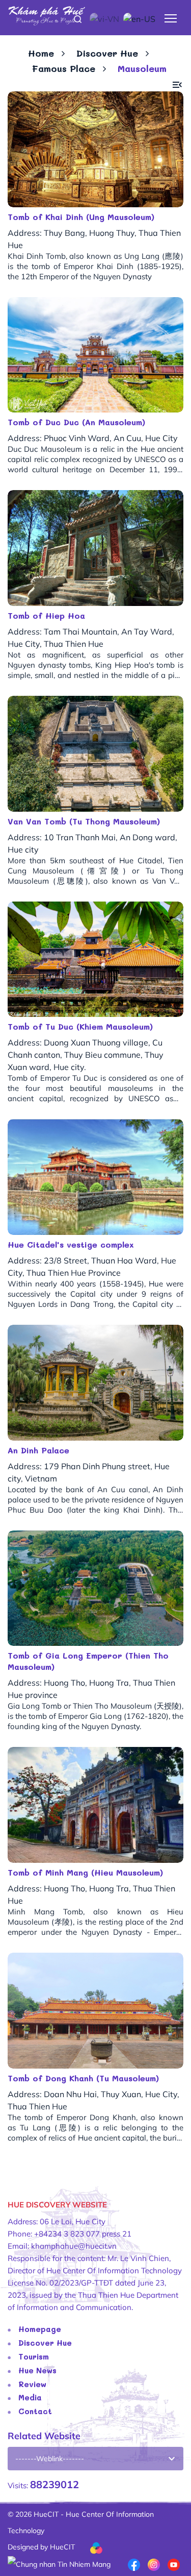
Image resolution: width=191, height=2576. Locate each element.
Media (30, 2397)
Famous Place (64, 68)
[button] (177, 85)
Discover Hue (107, 53)
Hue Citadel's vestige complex (71, 1244)
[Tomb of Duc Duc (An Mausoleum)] (95, 355)
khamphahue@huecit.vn (74, 2246)
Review (32, 2384)
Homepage (40, 2329)
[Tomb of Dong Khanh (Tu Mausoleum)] (95, 2011)
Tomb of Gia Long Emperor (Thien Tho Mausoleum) (88, 1661)
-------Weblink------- (50, 2459)
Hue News (37, 2370)
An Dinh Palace (38, 1450)
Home (41, 53)
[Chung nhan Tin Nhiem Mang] (59, 2563)
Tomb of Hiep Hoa (46, 615)
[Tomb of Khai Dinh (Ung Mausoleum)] (95, 149)
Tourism (34, 2356)
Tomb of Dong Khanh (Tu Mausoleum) (83, 2078)
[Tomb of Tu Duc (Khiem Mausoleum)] (95, 959)
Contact (35, 2411)
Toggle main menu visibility (171, 18)
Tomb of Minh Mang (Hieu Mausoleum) (85, 1872)
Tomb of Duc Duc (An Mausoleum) (76, 422)
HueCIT (62, 2547)
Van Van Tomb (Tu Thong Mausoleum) (84, 821)
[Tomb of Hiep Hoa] (95, 548)
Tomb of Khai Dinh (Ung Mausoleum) (81, 217)
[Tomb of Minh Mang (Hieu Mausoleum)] (95, 1805)
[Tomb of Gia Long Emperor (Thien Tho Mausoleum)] (95, 1588)
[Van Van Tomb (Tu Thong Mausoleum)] (95, 754)
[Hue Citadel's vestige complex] (95, 1177)
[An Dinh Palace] (95, 1383)
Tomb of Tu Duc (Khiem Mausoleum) (80, 1026)
